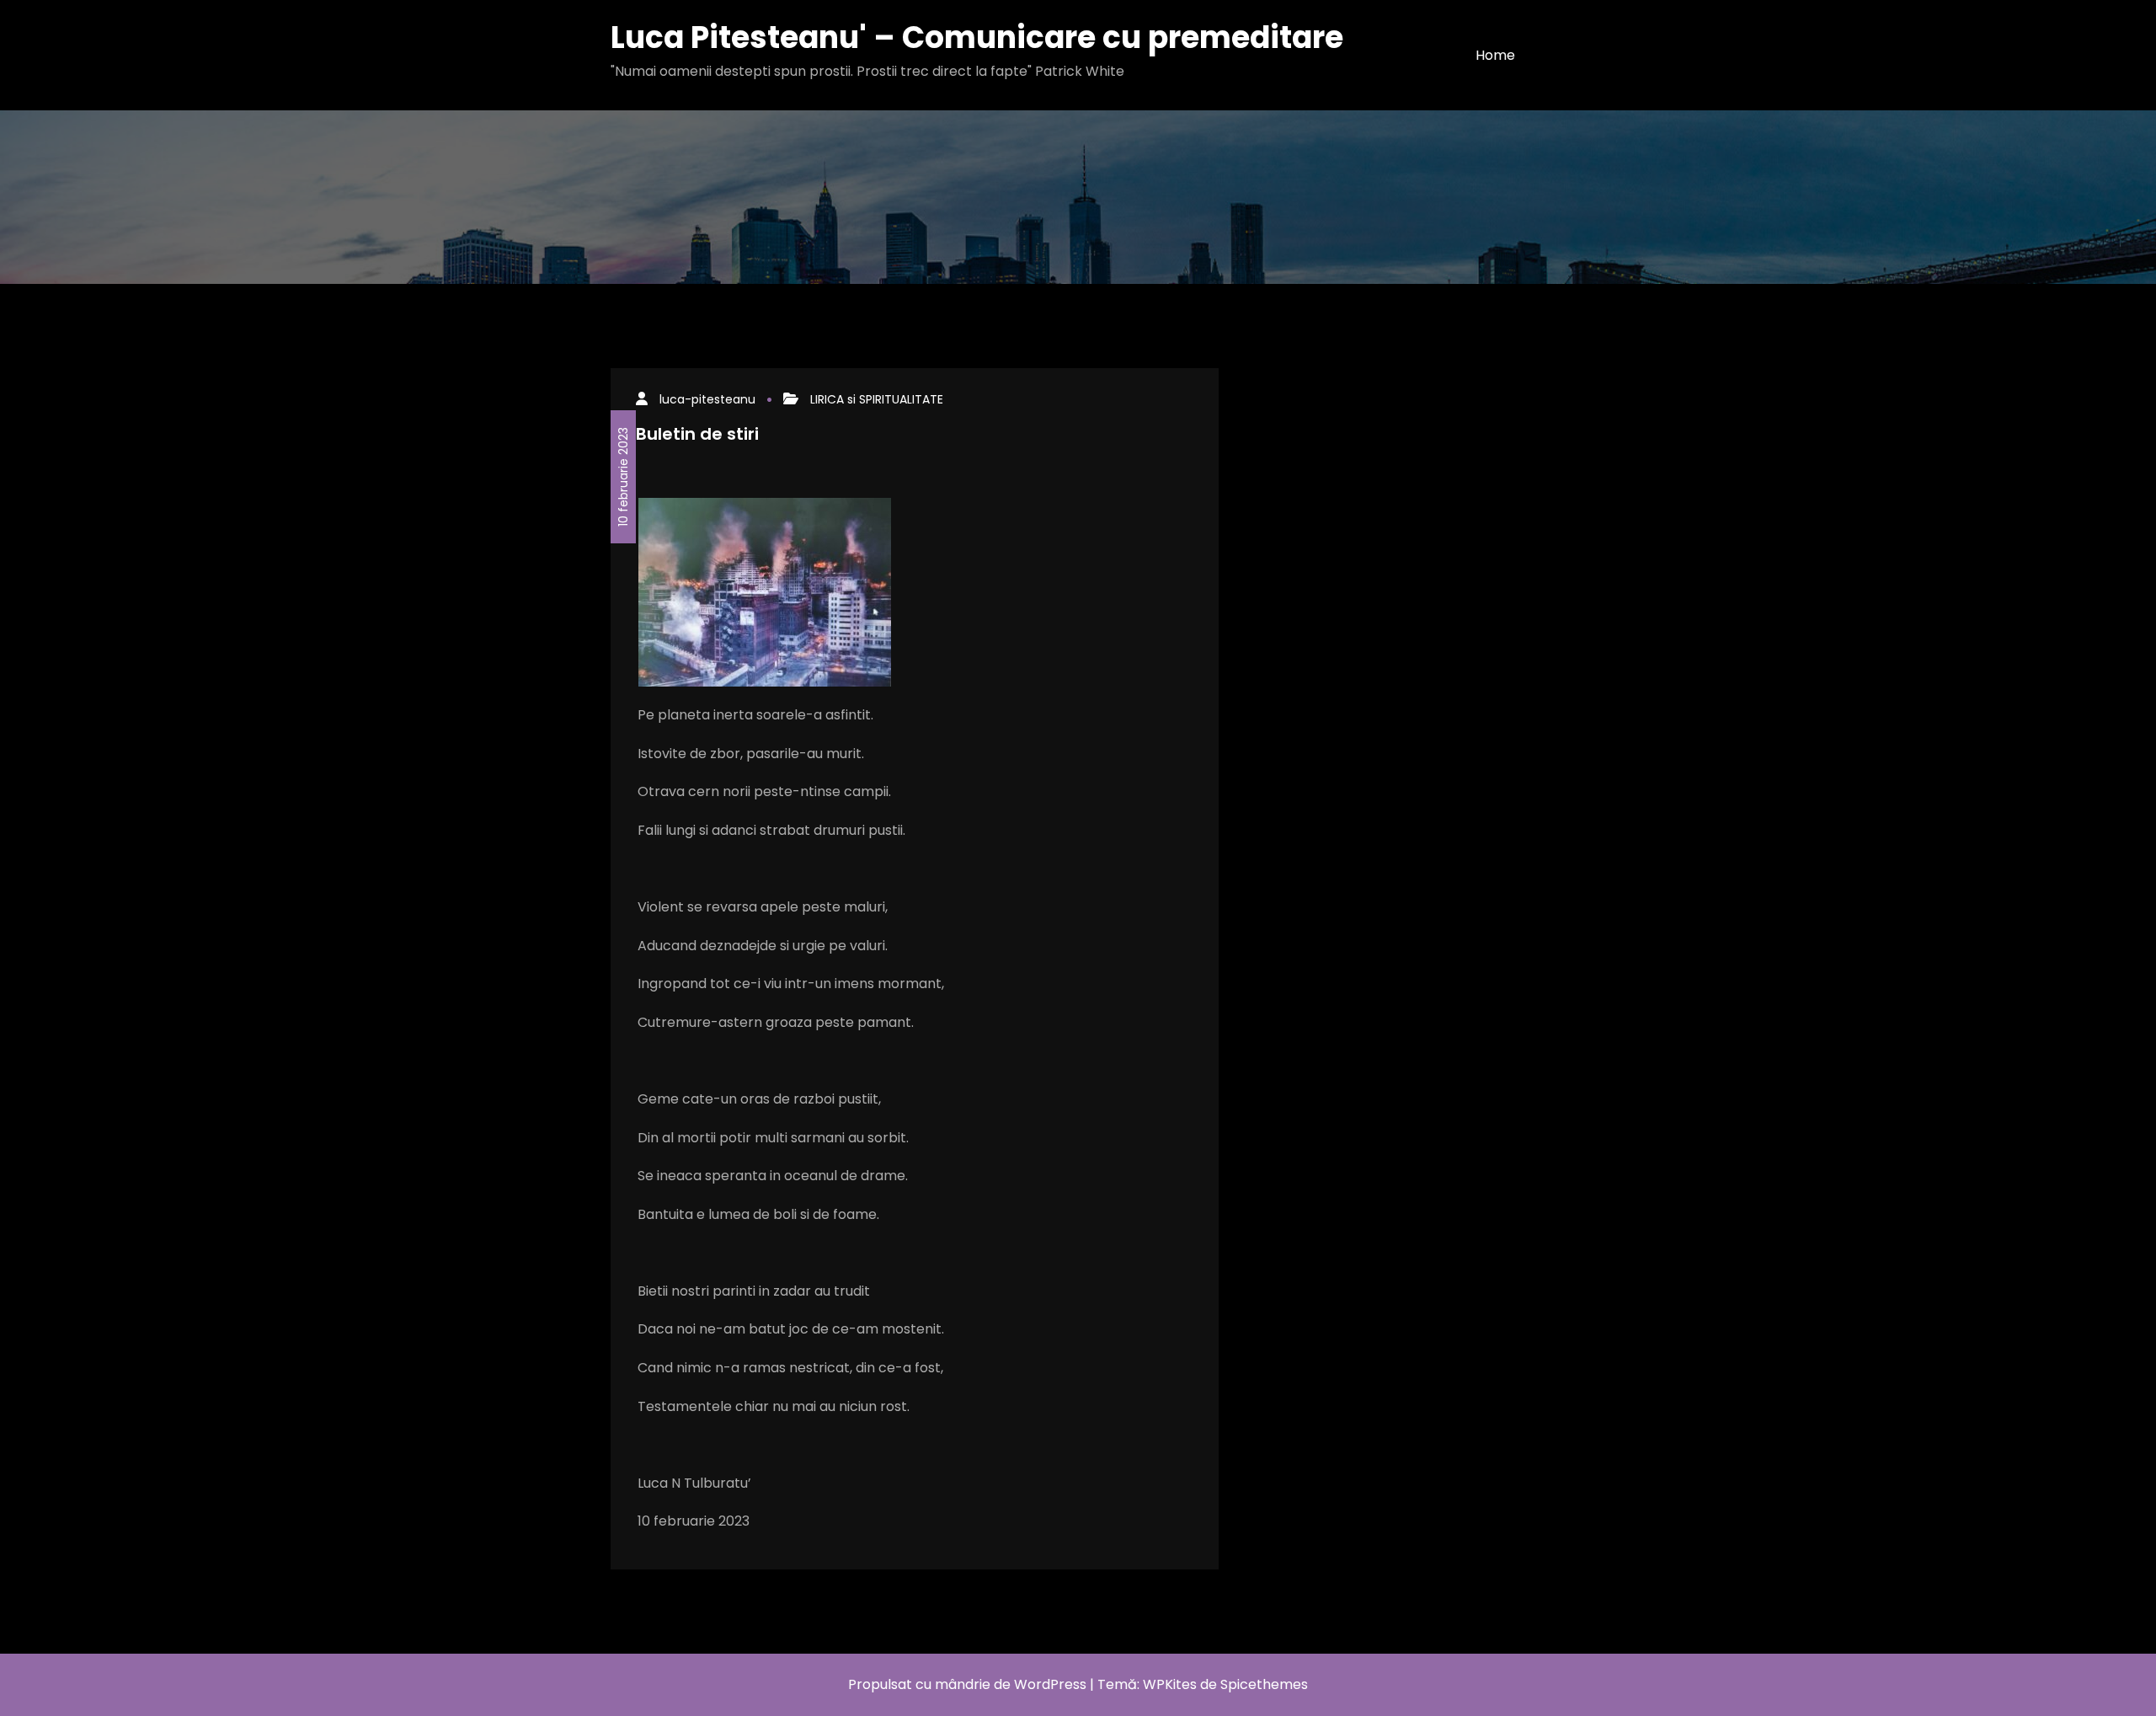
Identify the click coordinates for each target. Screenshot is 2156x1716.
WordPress (1050, 1684)
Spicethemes (1264, 1684)
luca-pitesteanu (707, 399)
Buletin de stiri (697, 434)
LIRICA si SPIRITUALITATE (877, 399)
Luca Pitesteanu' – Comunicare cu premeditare (977, 37)
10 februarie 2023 (623, 477)
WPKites (1171, 1684)
